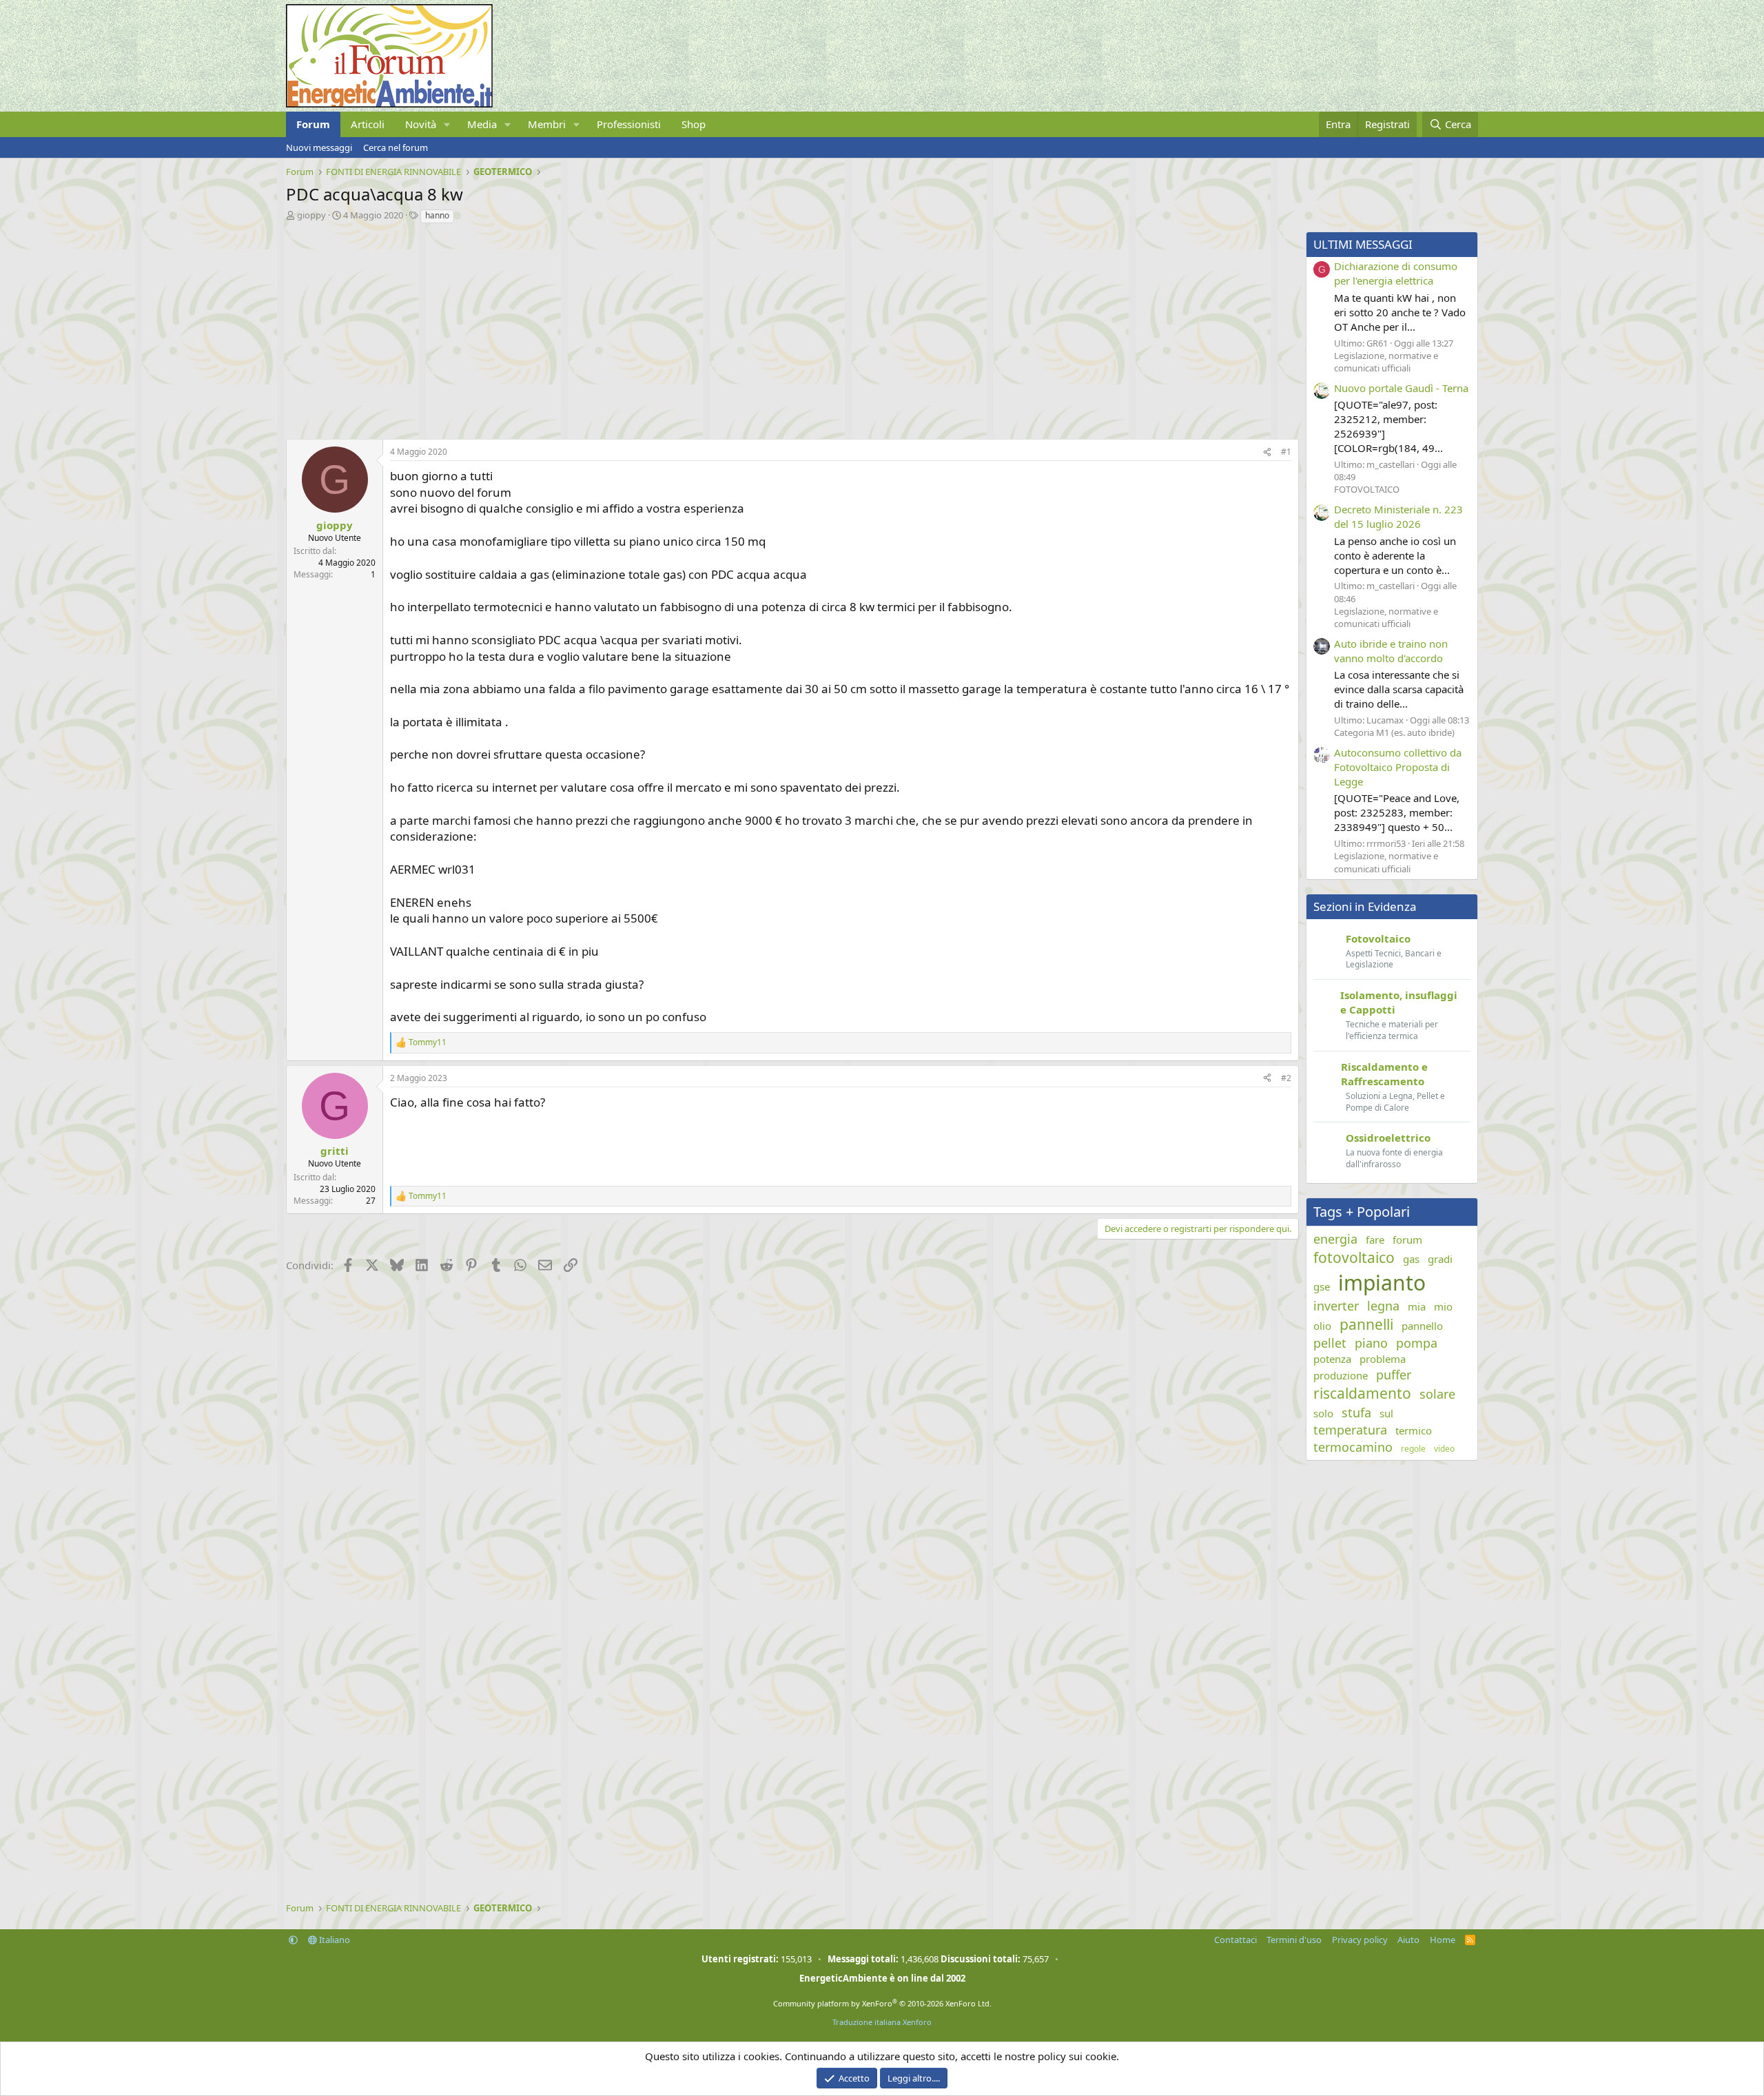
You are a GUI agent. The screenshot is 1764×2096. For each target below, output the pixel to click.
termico (1414, 1430)
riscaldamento (1362, 1393)
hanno (437, 215)
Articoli (368, 124)
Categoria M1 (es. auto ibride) (1394, 732)
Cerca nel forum (396, 147)
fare (1375, 1240)
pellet (1330, 1343)
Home (1443, 1940)
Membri (547, 124)
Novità (421, 124)
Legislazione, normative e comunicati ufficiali (1386, 362)
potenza (1332, 1359)
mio (1443, 1306)
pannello (1422, 1326)
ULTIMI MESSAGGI (1363, 244)
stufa (1356, 1412)
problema (1383, 1359)
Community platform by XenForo (882, 2003)
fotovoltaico (1354, 1257)
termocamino (1353, 1447)
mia (1417, 1306)
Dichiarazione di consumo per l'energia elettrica (1396, 273)
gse (1322, 1286)
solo (1323, 1413)
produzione (1341, 1375)
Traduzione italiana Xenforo (882, 2022)
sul (1386, 1413)
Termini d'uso (1294, 1940)
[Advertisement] (699, 328)
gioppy (311, 215)
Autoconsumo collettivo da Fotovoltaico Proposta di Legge (1398, 767)
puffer (1394, 1375)
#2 (1286, 1078)
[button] (447, 124)
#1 (1286, 452)
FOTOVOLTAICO (1367, 489)
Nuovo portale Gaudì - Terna (1401, 388)
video (1444, 1449)
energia (1335, 1239)
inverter (1336, 1306)
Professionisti (629, 124)
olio (1322, 1326)
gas (1411, 1259)
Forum (313, 124)
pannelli (1366, 1324)
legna (1383, 1306)
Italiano (334, 1940)
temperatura (1350, 1430)
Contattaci (1235, 1940)
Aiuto (1408, 1940)
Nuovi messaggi (319, 147)
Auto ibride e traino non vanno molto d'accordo (1391, 651)
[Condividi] (1267, 452)
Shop (694, 124)
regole (1413, 1449)
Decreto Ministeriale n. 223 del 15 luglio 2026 (1398, 516)
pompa (1417, 1343)
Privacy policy (1360, 1940)
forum (1407, 1240)
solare (1437, 1394)
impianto (1382, 1283)
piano (1371, 1343)
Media (482, 124)
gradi (1440, 1259)
